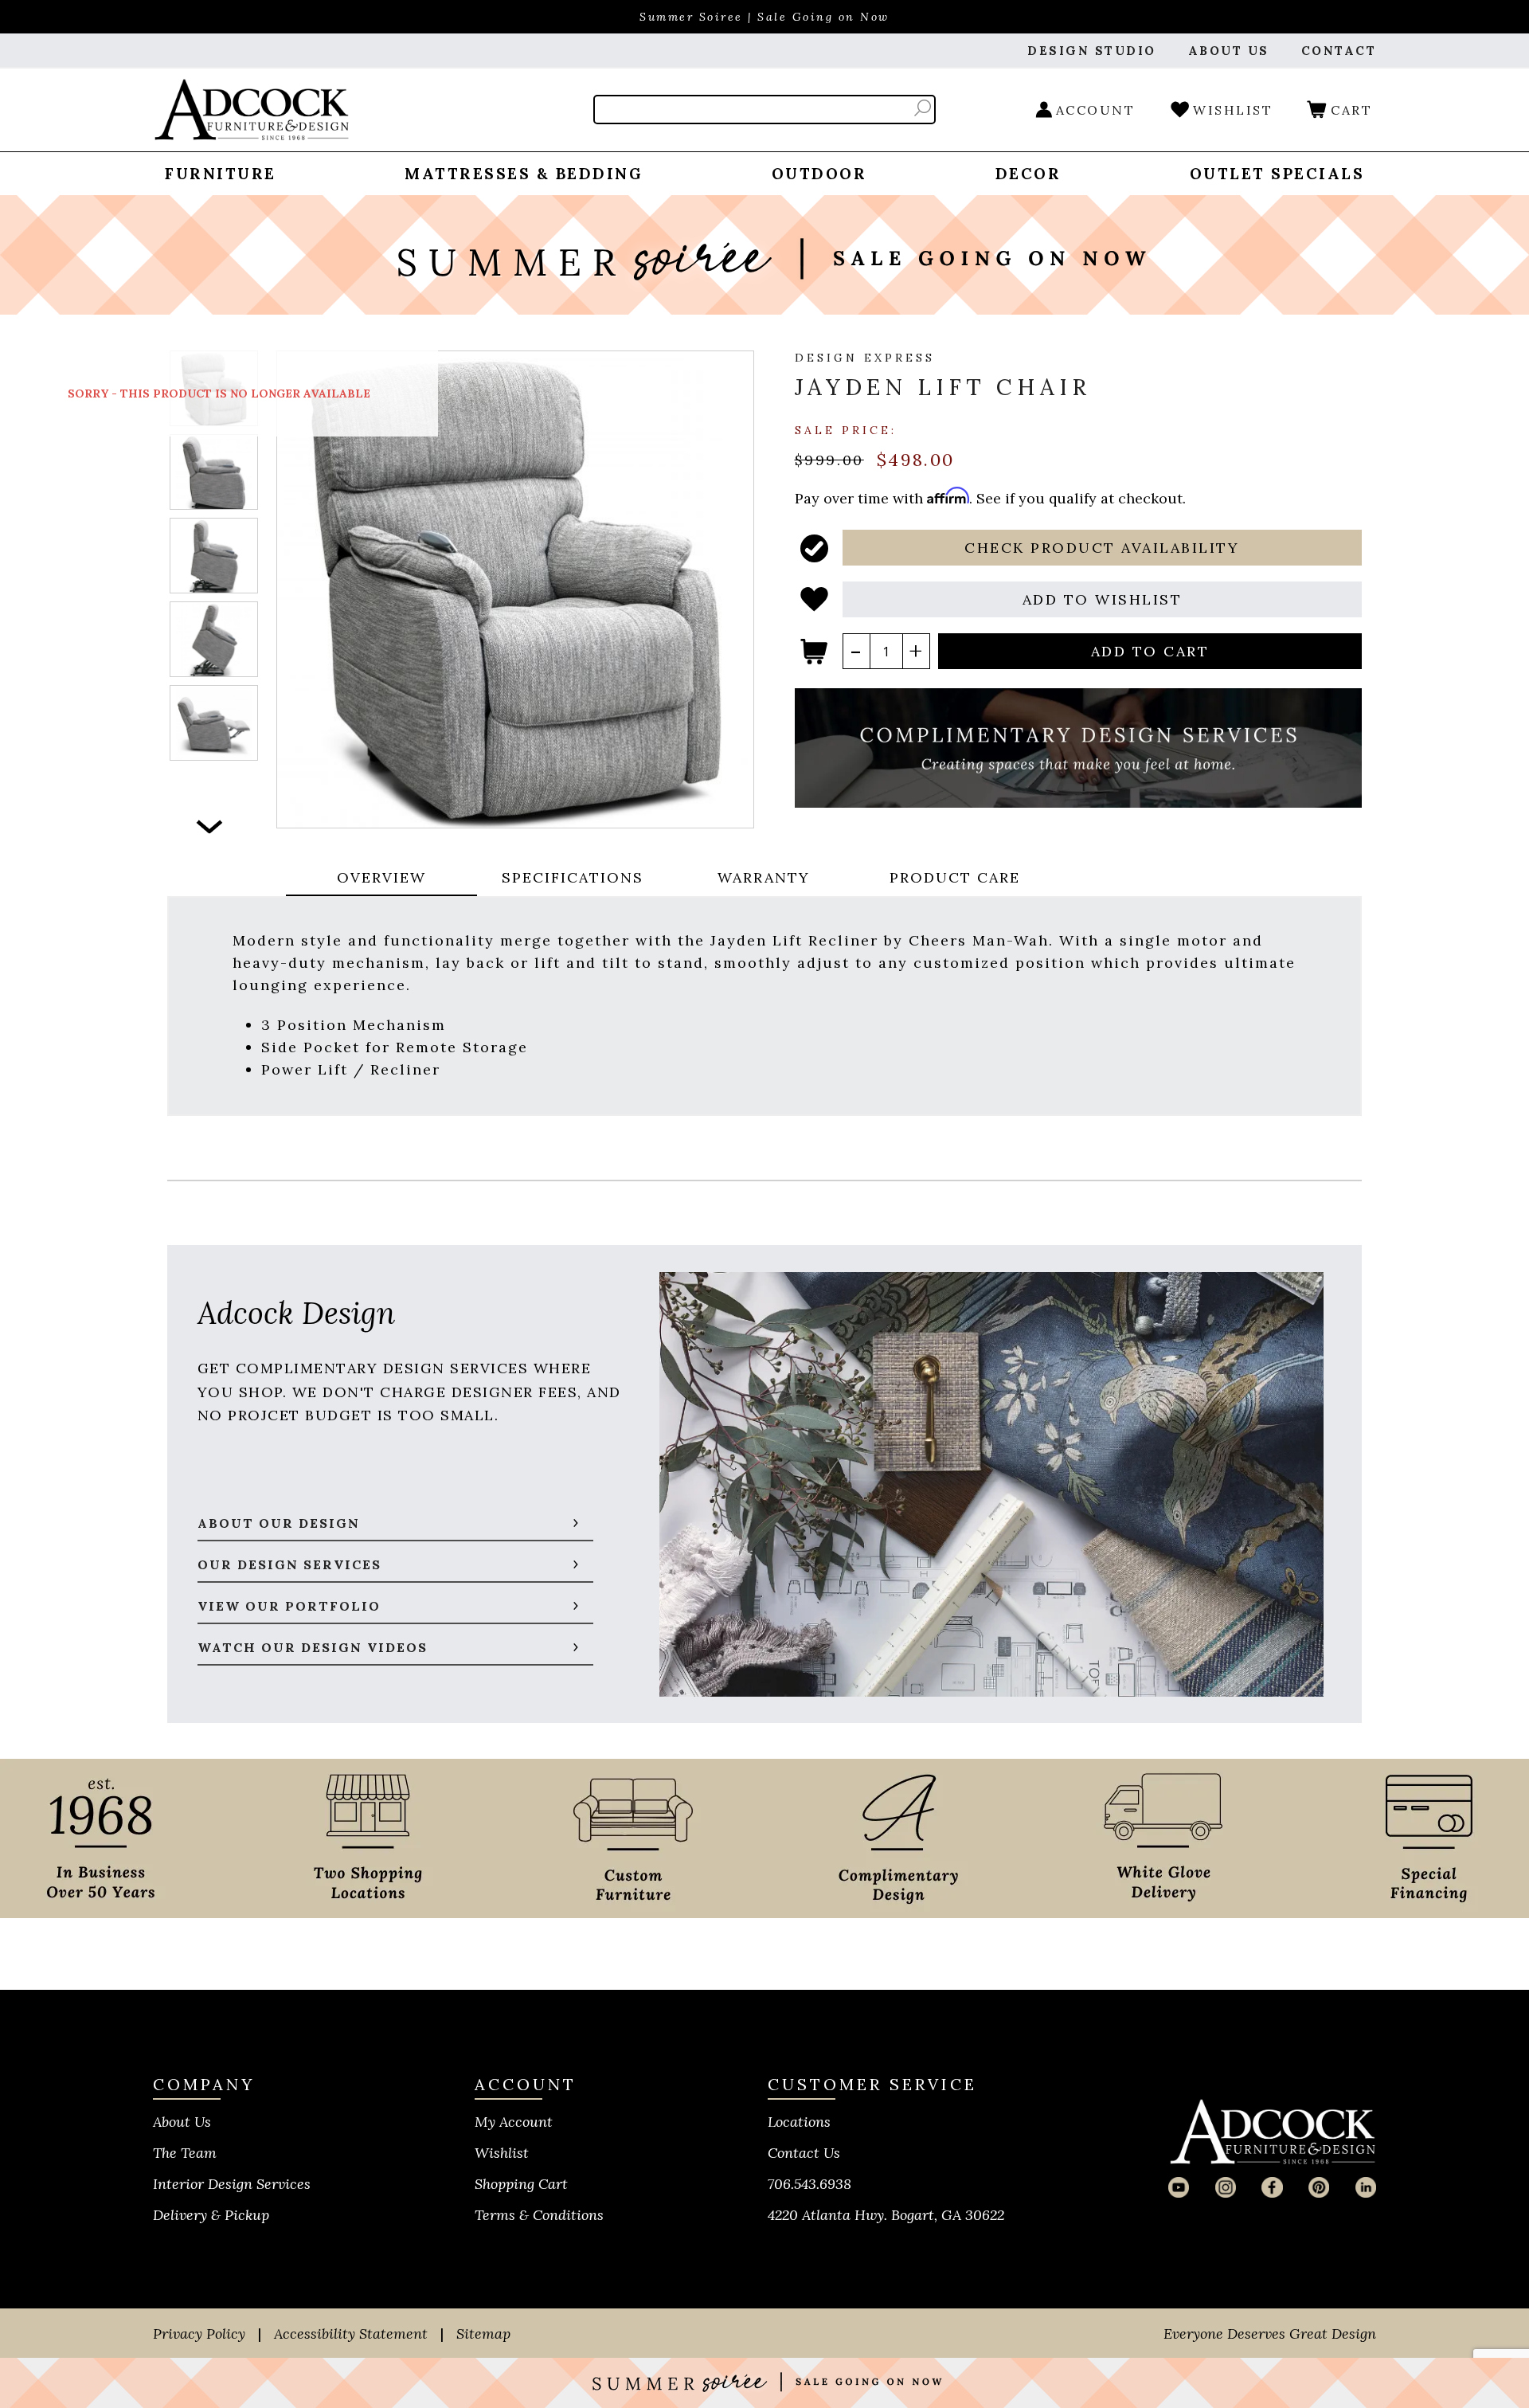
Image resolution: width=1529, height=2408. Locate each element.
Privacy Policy (199, 2334)
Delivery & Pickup (211, 2215)
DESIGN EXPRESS (865, 358)
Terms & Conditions (539, 2215)
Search (923, 108)
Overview (381, 877)
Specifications (573, 877)
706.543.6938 (809, 2184)
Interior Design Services (232, 2184)
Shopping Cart (521, 2184)
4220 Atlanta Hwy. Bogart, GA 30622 (886, 2215)
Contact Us (804, 2153)
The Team (185, 2153)
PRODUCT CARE (955, 877)
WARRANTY (764, 877)
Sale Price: (846, 429)
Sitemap (483, 2334)
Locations (799, 2122)
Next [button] (210, 826)
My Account (514, 2122)
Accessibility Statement (351, 2334)
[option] (214, 472)
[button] (1103, 548)
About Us (182, 2122)
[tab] (381, 879)
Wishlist (502, 2153)
